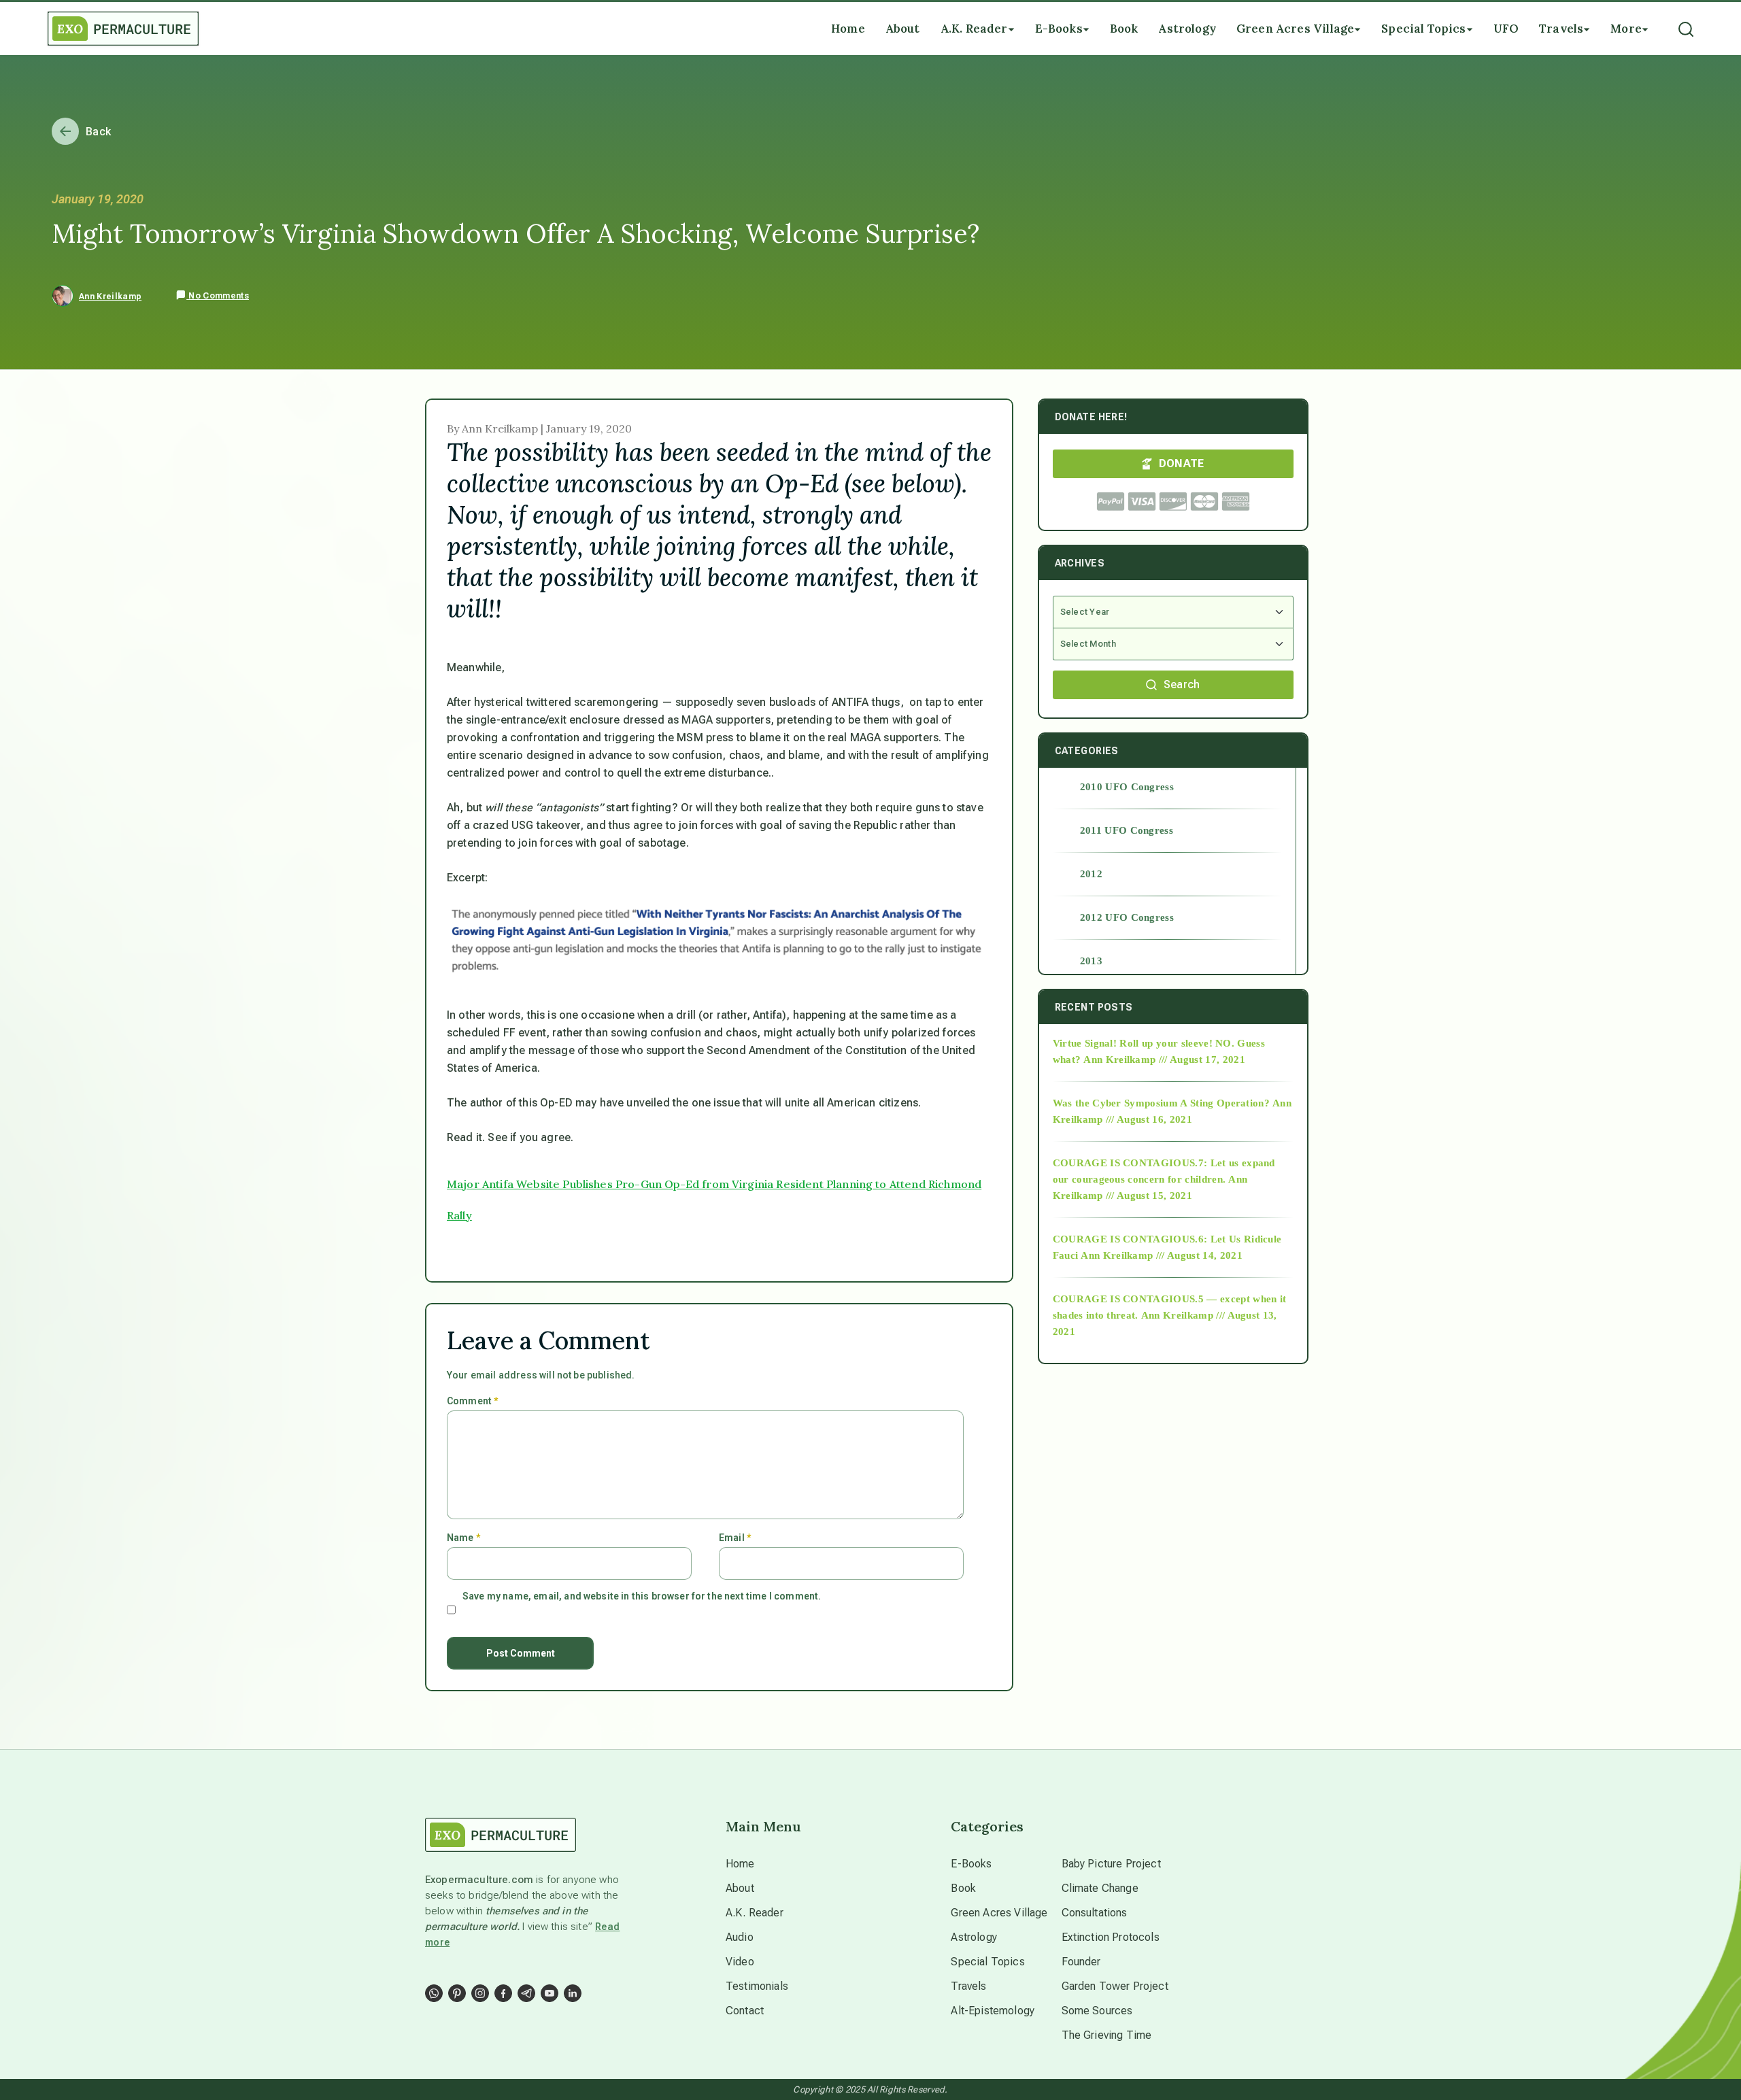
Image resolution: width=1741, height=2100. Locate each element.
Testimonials (757, 1986)
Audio (740, 1937)
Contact (745, 2011)
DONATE (1182, 463)
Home (740, 1864)
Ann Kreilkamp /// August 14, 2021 (1162, 1255)
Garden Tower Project (1115, 1986)
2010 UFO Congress (1127, 787)
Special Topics (987, 1962)
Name (463, 1538)
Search (1182, 684)
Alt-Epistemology (993, 2011)
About (740, 1888)
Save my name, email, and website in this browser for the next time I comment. (642, 1596)
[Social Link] (434, 1993)
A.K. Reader (755, 1913)
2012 (1091, 874)
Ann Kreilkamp (110, 297)
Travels (968, 1986)
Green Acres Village (999, 1913)
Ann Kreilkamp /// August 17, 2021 (1164, 1060)
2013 (1091, 961)
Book (963, 1888)
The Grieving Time (1107, 2035)
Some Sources (1097, 2011)
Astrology (974, 1937)
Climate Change (1100, 1888)
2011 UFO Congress (1127, 830)
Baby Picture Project (1111, 1864)
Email (735, 1538)
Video (740, 1962)
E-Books (971, 1864)
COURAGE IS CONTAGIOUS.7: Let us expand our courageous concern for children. (1164, 1171)
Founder (1081, 1962)
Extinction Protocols (1111, 1937)
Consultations (1095, 1913)
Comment (472, 1401)
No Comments (218, 296)
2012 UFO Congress (1127, 917)
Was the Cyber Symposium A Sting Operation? (1161, 1103)
